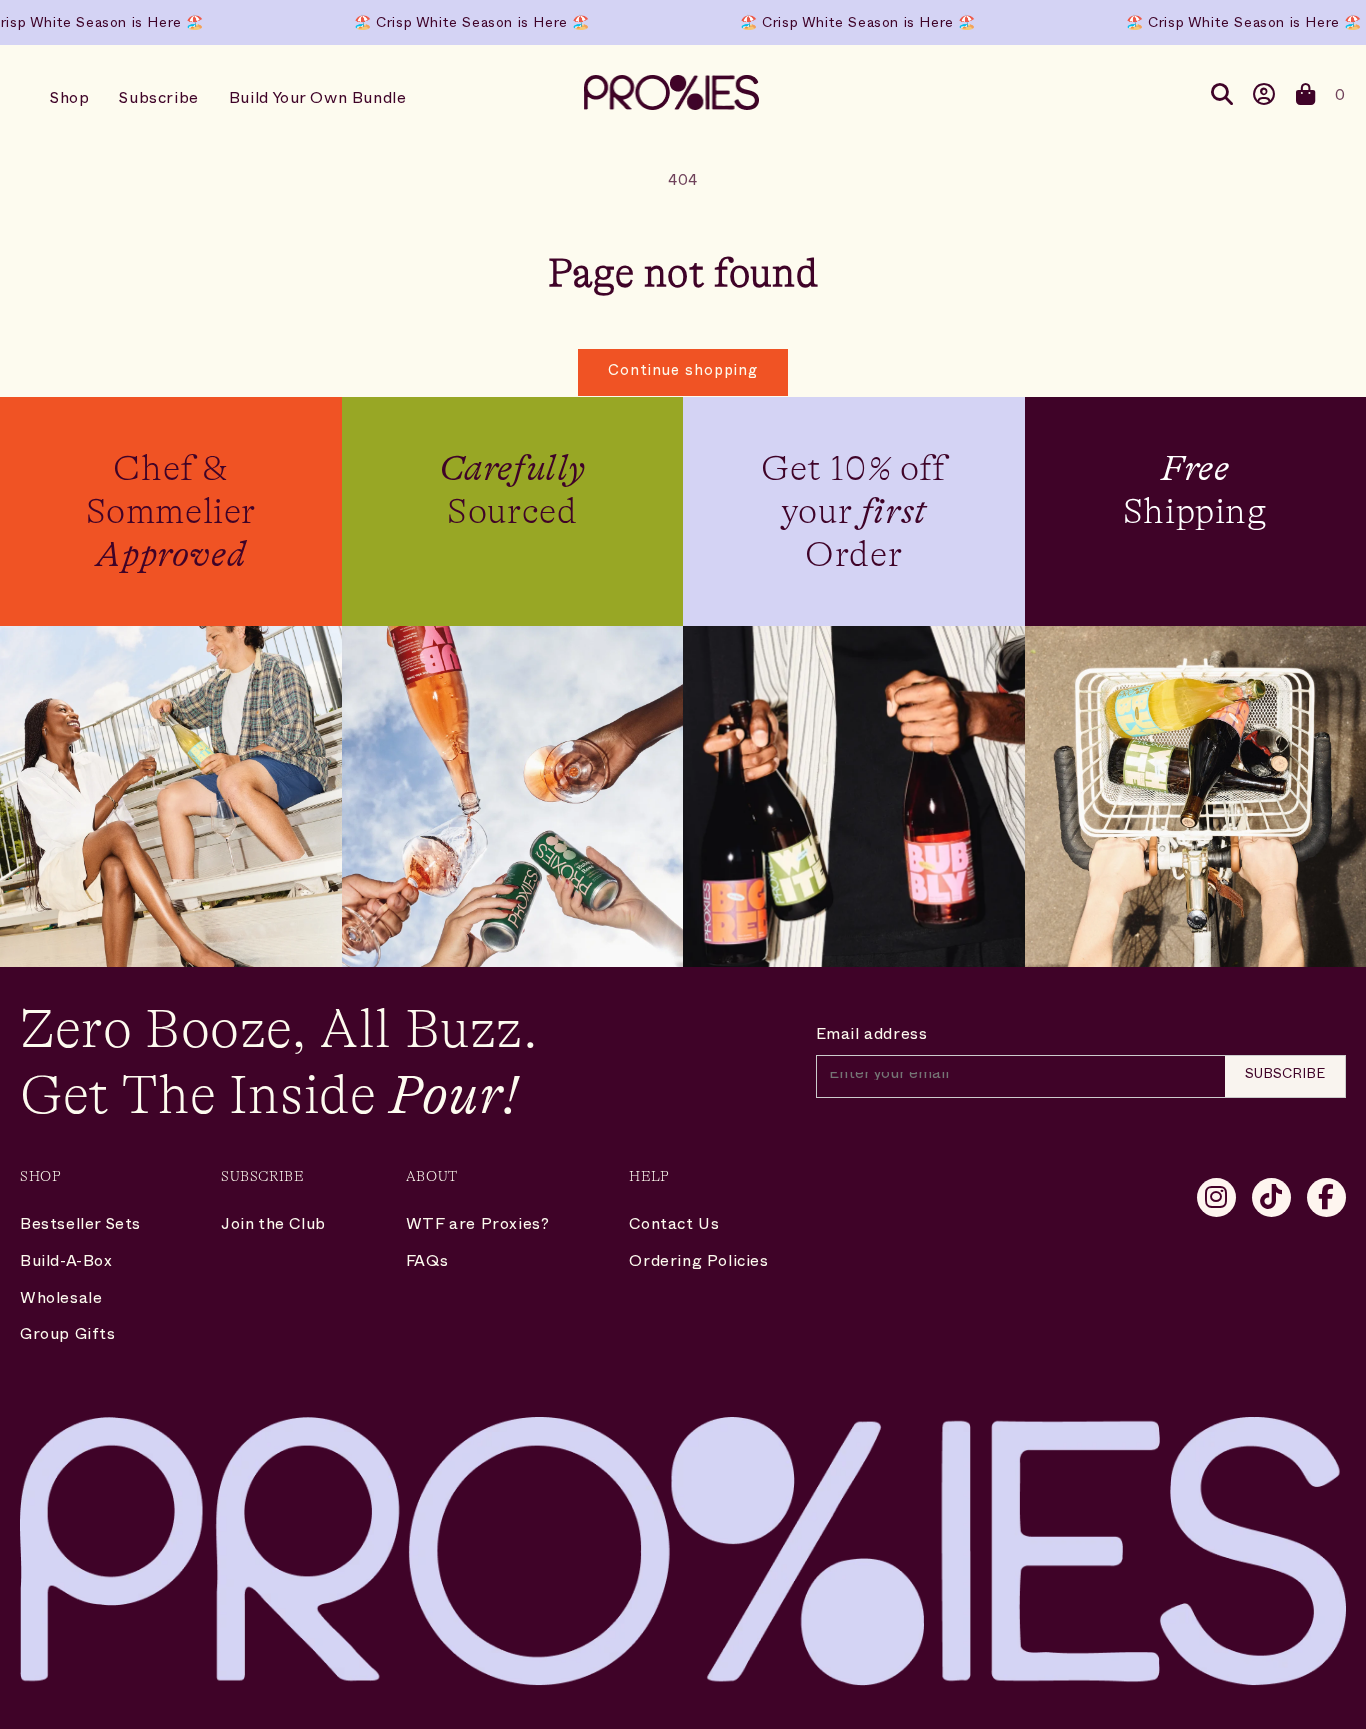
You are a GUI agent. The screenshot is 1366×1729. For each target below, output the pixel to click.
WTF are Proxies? (478, 1227)
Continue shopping (683, 372)
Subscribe (158, 101)
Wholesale (61, 1301)
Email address (872, 1037)
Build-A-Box (66, 1264)
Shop (69, 101)
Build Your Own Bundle (318, 101)
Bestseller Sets (80, 1227)
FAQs (427, 1264)
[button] (1306, 99)
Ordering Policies (698, 1264)
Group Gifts (68, 1337)
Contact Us (674, 1227)
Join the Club (273, 1227)
